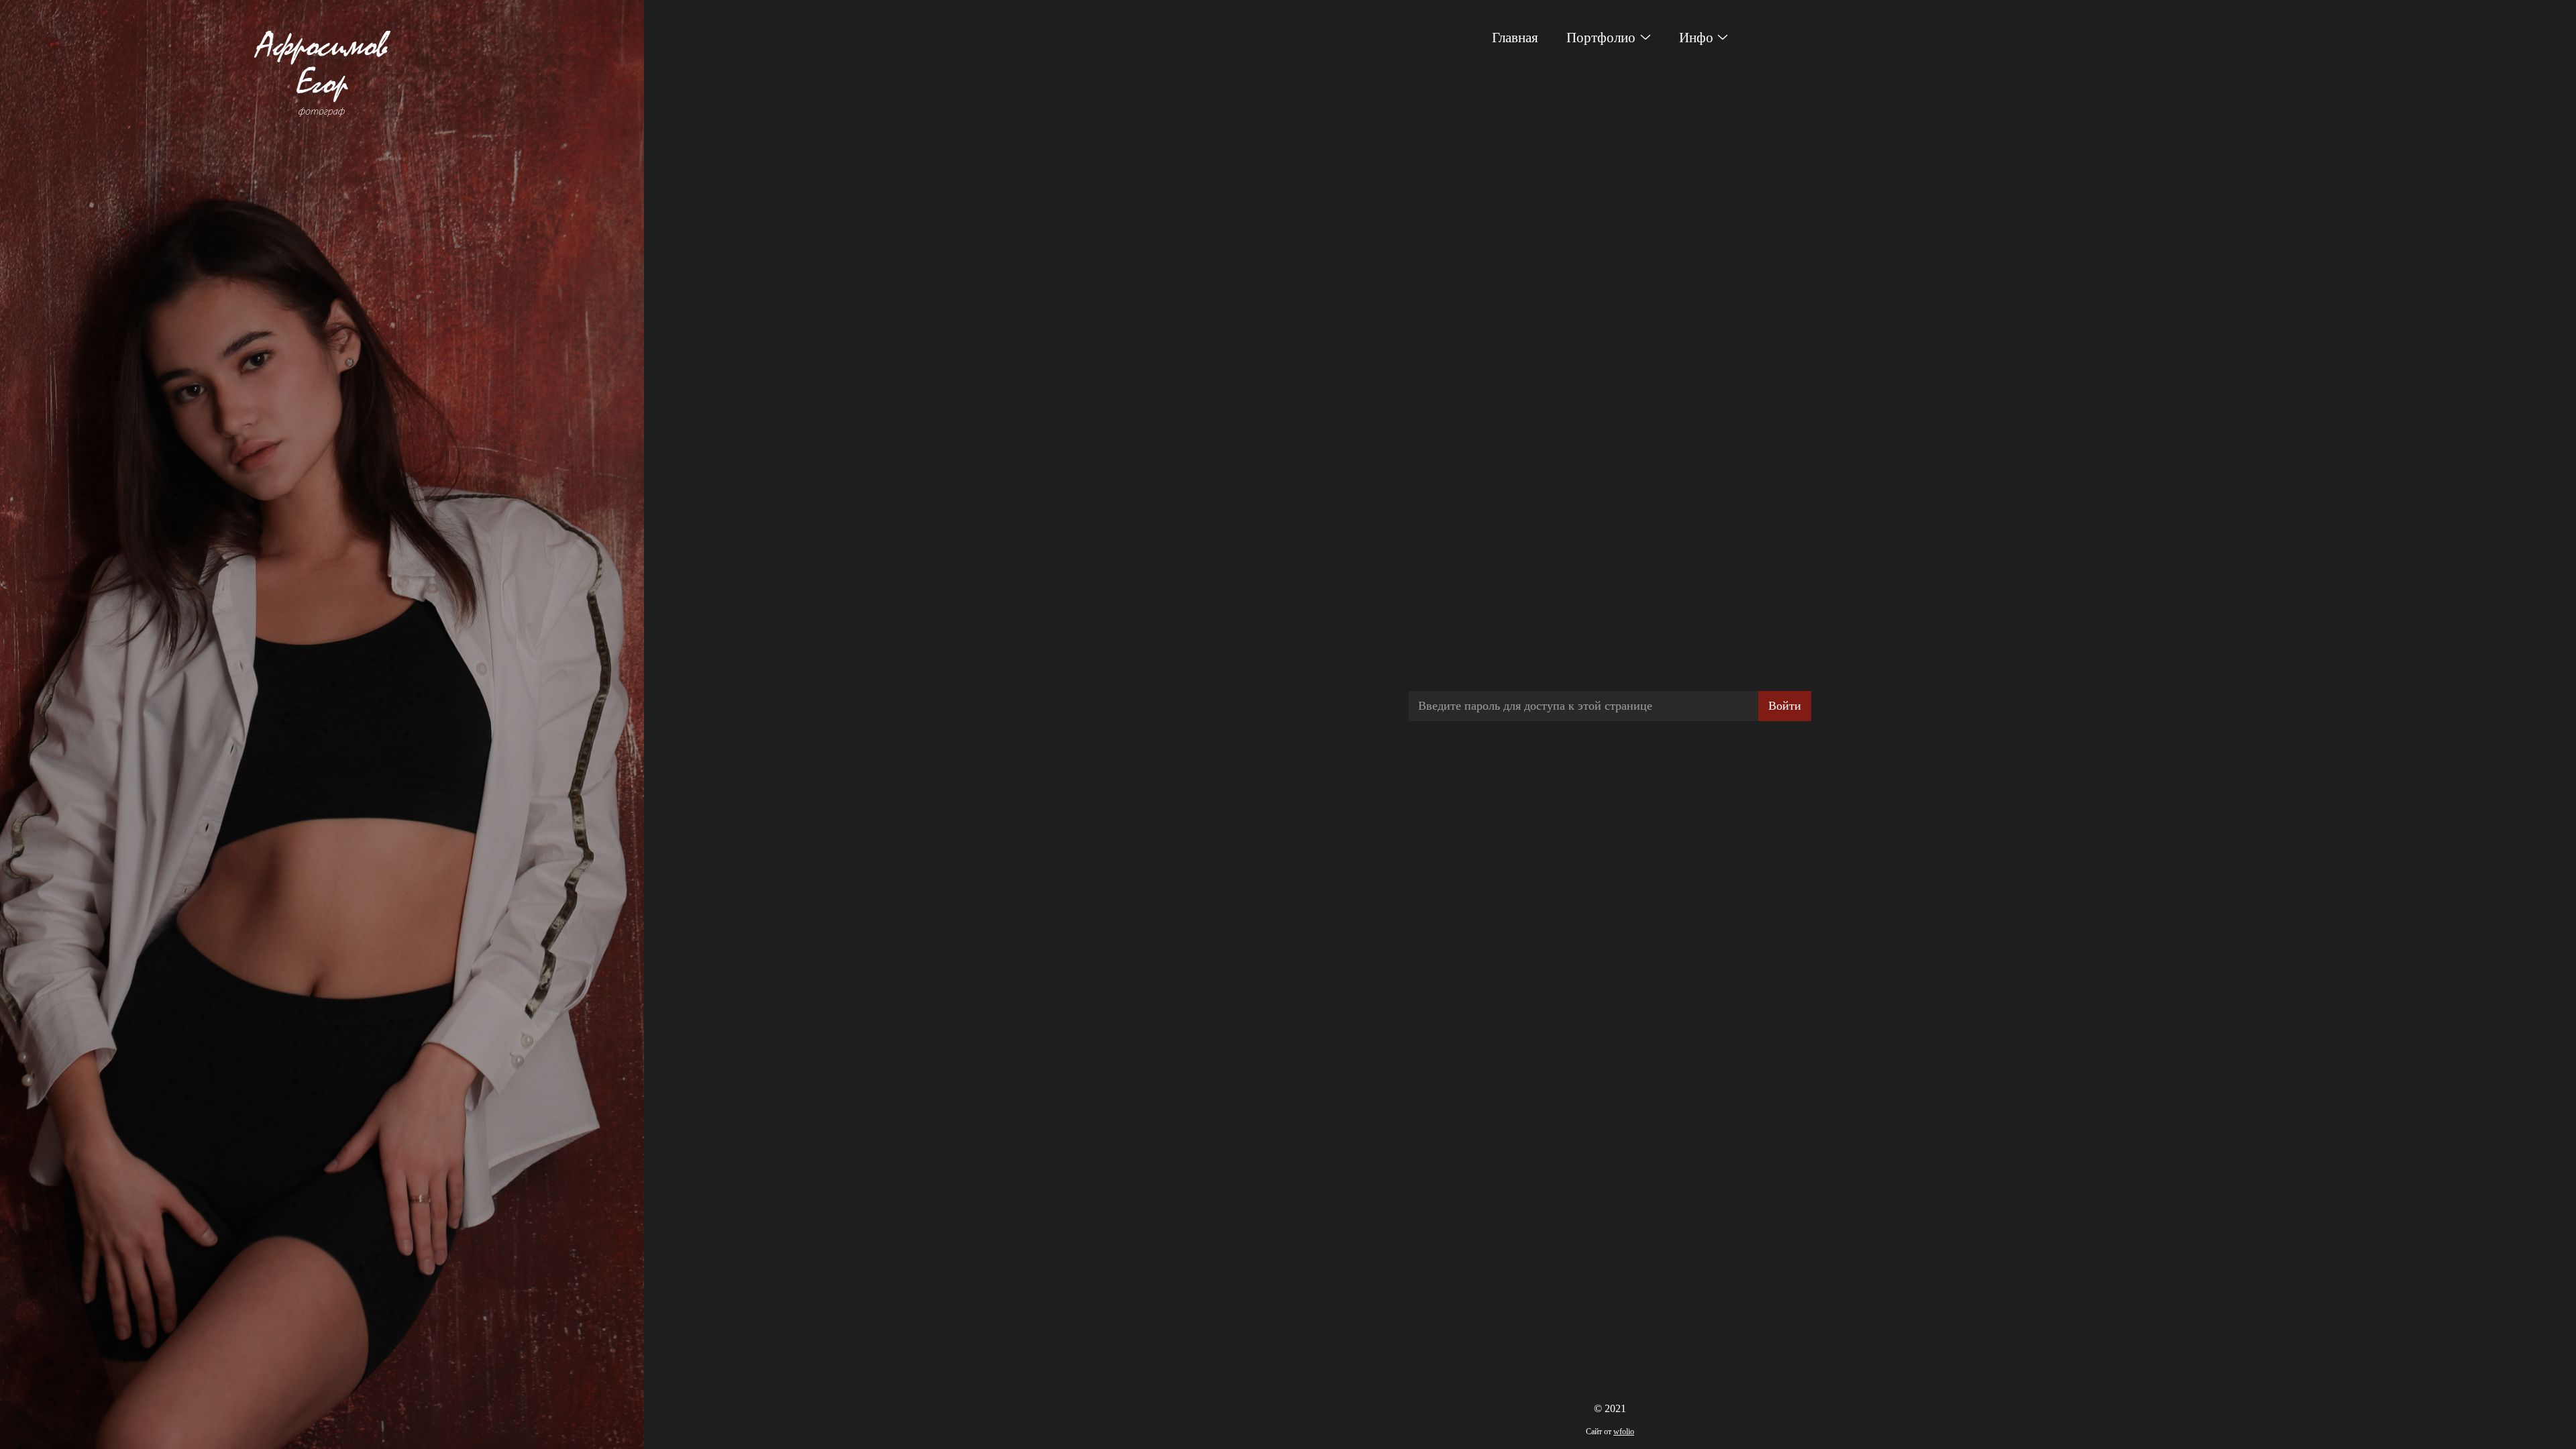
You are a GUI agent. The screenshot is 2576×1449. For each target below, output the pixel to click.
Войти (1785, 706)
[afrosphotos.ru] (322, 73)
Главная (1515, 38)
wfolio (1624, 1432)
